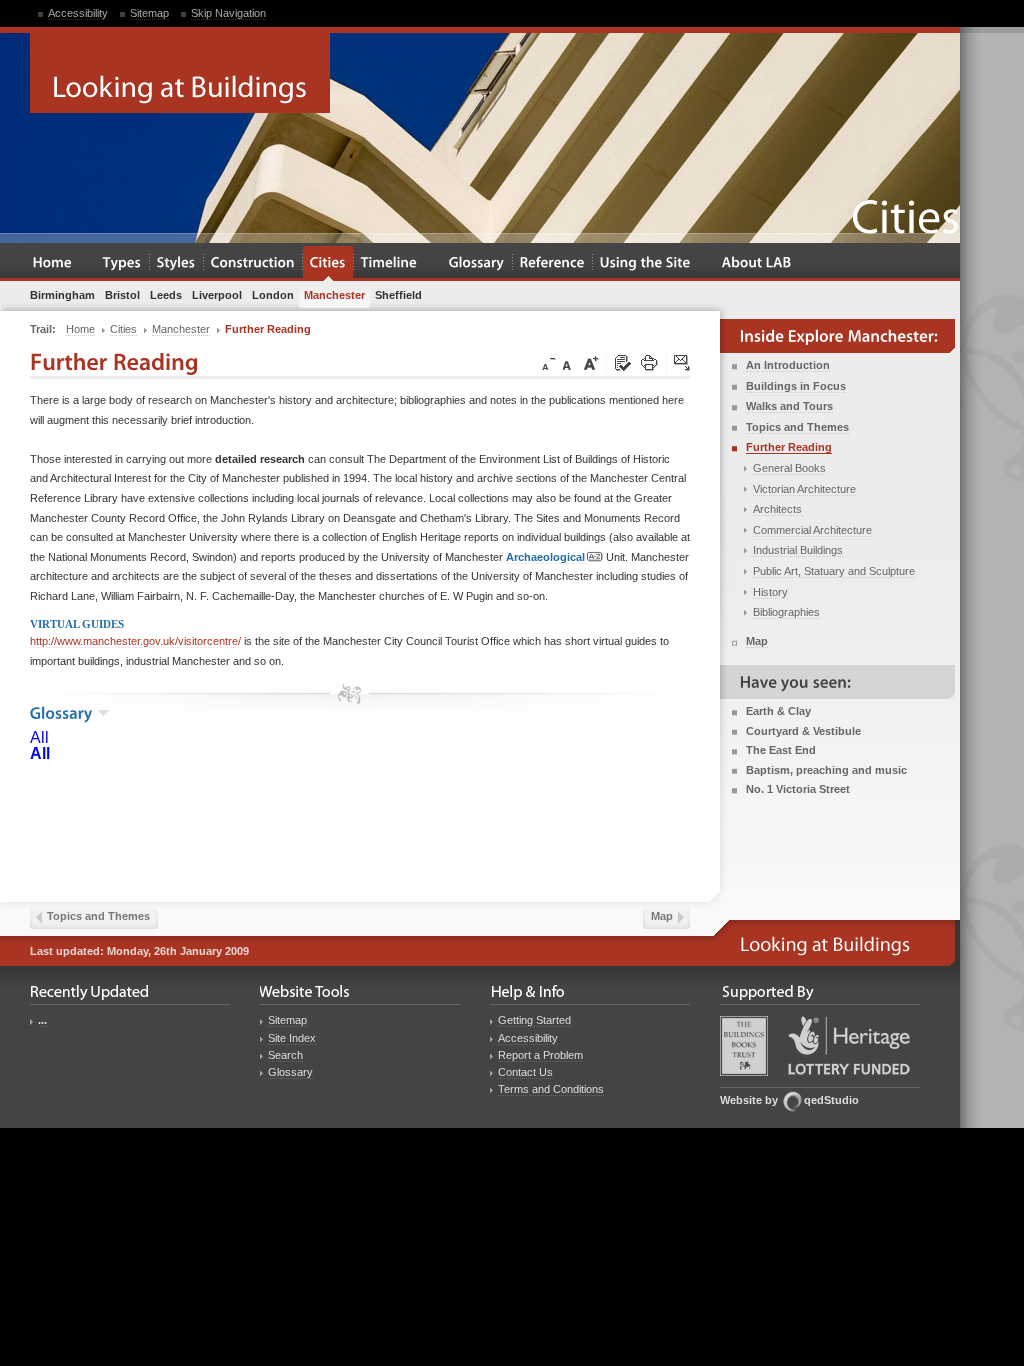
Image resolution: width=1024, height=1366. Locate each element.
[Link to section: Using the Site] (645, 263)
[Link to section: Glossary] (477, 263)
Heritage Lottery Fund (849, 1045)
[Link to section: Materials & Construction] (253, 263)
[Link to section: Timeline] (389, 263)
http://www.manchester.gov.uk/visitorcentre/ (135, 641)
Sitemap (149, 13)
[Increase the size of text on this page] (590, 364)
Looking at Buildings (180, 73)
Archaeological (545, 557)
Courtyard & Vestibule (803, 731)
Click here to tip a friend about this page (683, 364)
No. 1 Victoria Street (798, 789)
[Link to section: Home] (52, 263)
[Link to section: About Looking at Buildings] (757, 263)
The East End (781, 750)
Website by (749, 1100)
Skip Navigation (228, 13)
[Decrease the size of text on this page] (547, 364)
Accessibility (78, 13)
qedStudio (831, 1100)
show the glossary (103, 713)
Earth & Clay (778, 711)
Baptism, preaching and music (826, 770)
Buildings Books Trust (744, 1046)
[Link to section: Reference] (552, 263)
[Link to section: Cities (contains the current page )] (328, 263)
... (42, 1020)
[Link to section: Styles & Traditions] (176, 263)
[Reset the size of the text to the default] (570, 364)
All (39, 737)
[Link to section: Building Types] (122, 263)
